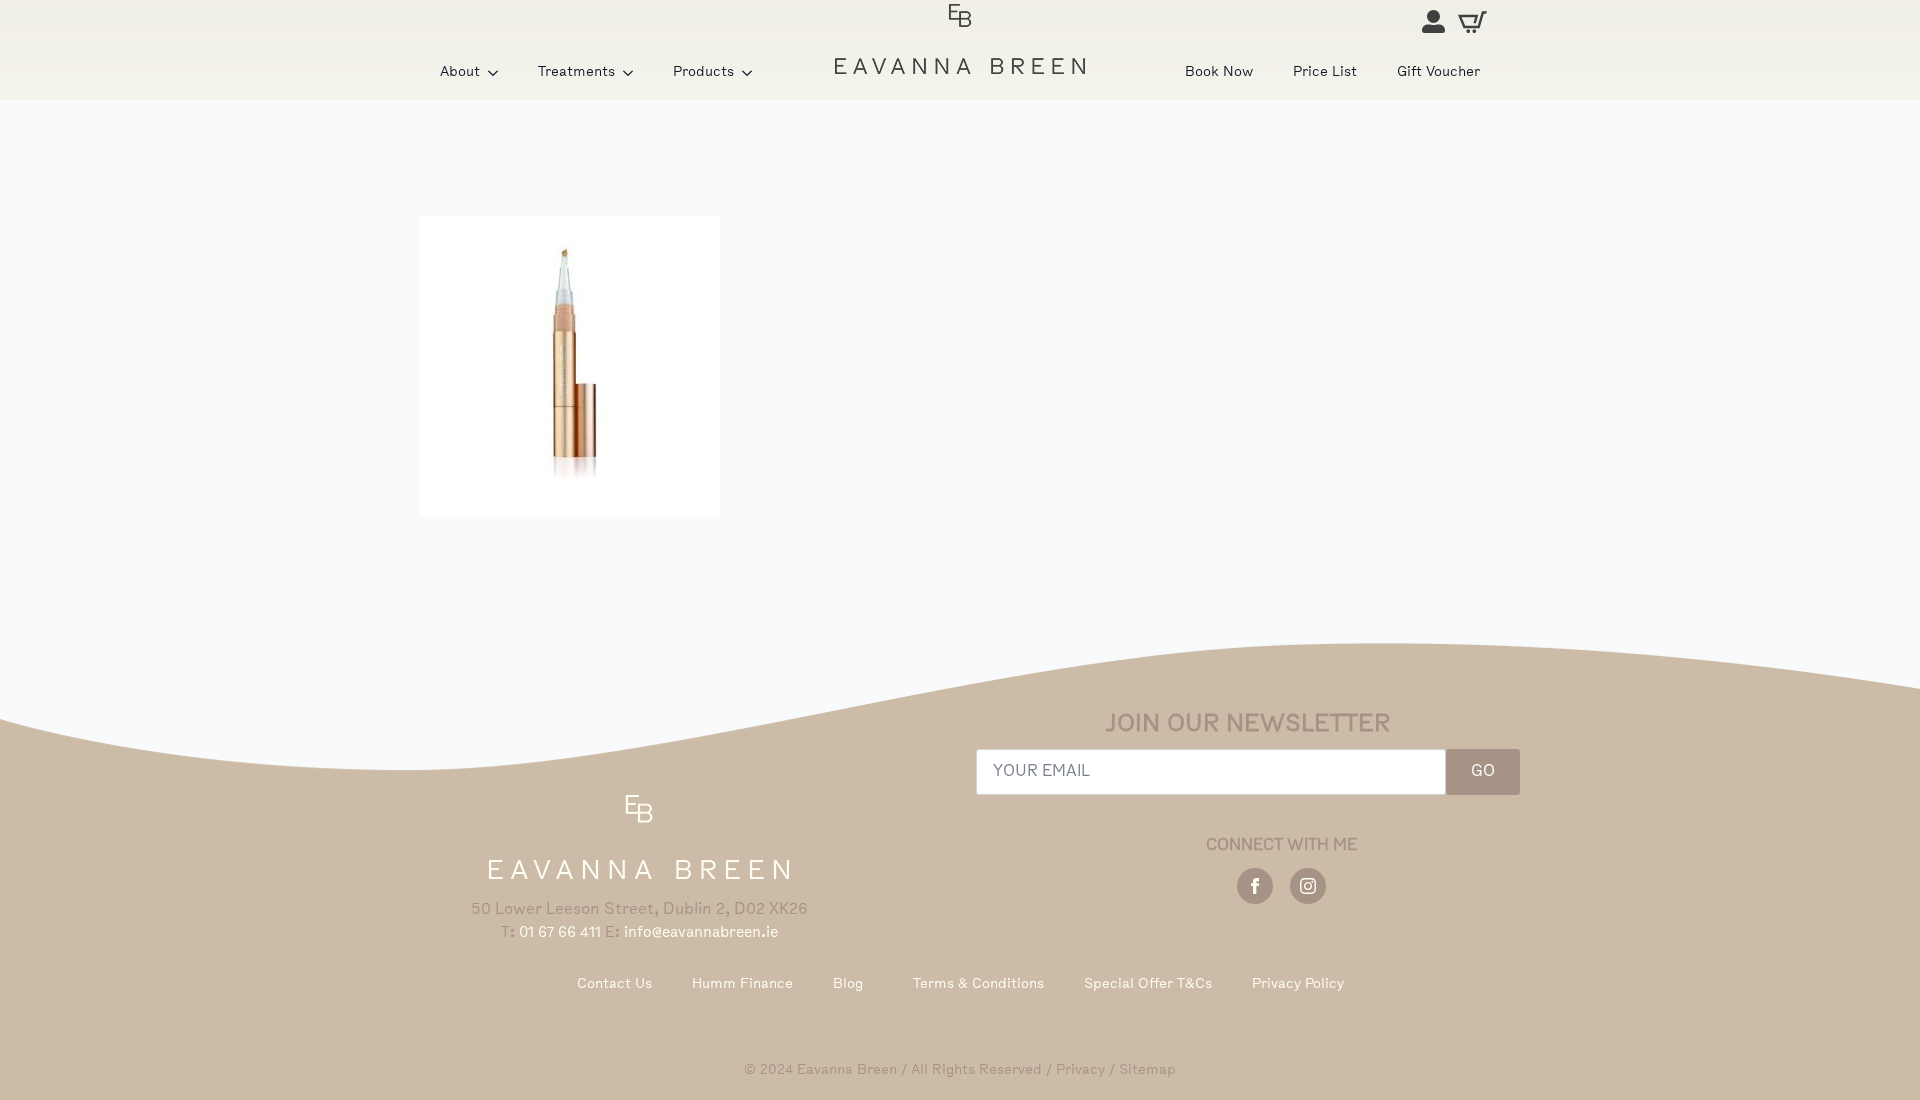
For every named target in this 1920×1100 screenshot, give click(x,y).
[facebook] (1255, 886)
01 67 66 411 (560, 933)
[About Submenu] (499, 73)
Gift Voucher (1438, 72)
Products (703, 72)
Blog (848, 984)
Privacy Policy (1298, 984)
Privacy (1080, 1070)
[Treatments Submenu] (634, 73)
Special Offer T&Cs (1148, 984)
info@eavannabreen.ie (701, 933)
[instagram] (1308, 886)
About (460, 72)
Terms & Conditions (978, 984)
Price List (1325, 72)
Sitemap (1147, 1070)
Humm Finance (742, 984)
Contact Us (614, 984)
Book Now (1219, 72)
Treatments (576, 72)
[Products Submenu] (753, 73)
